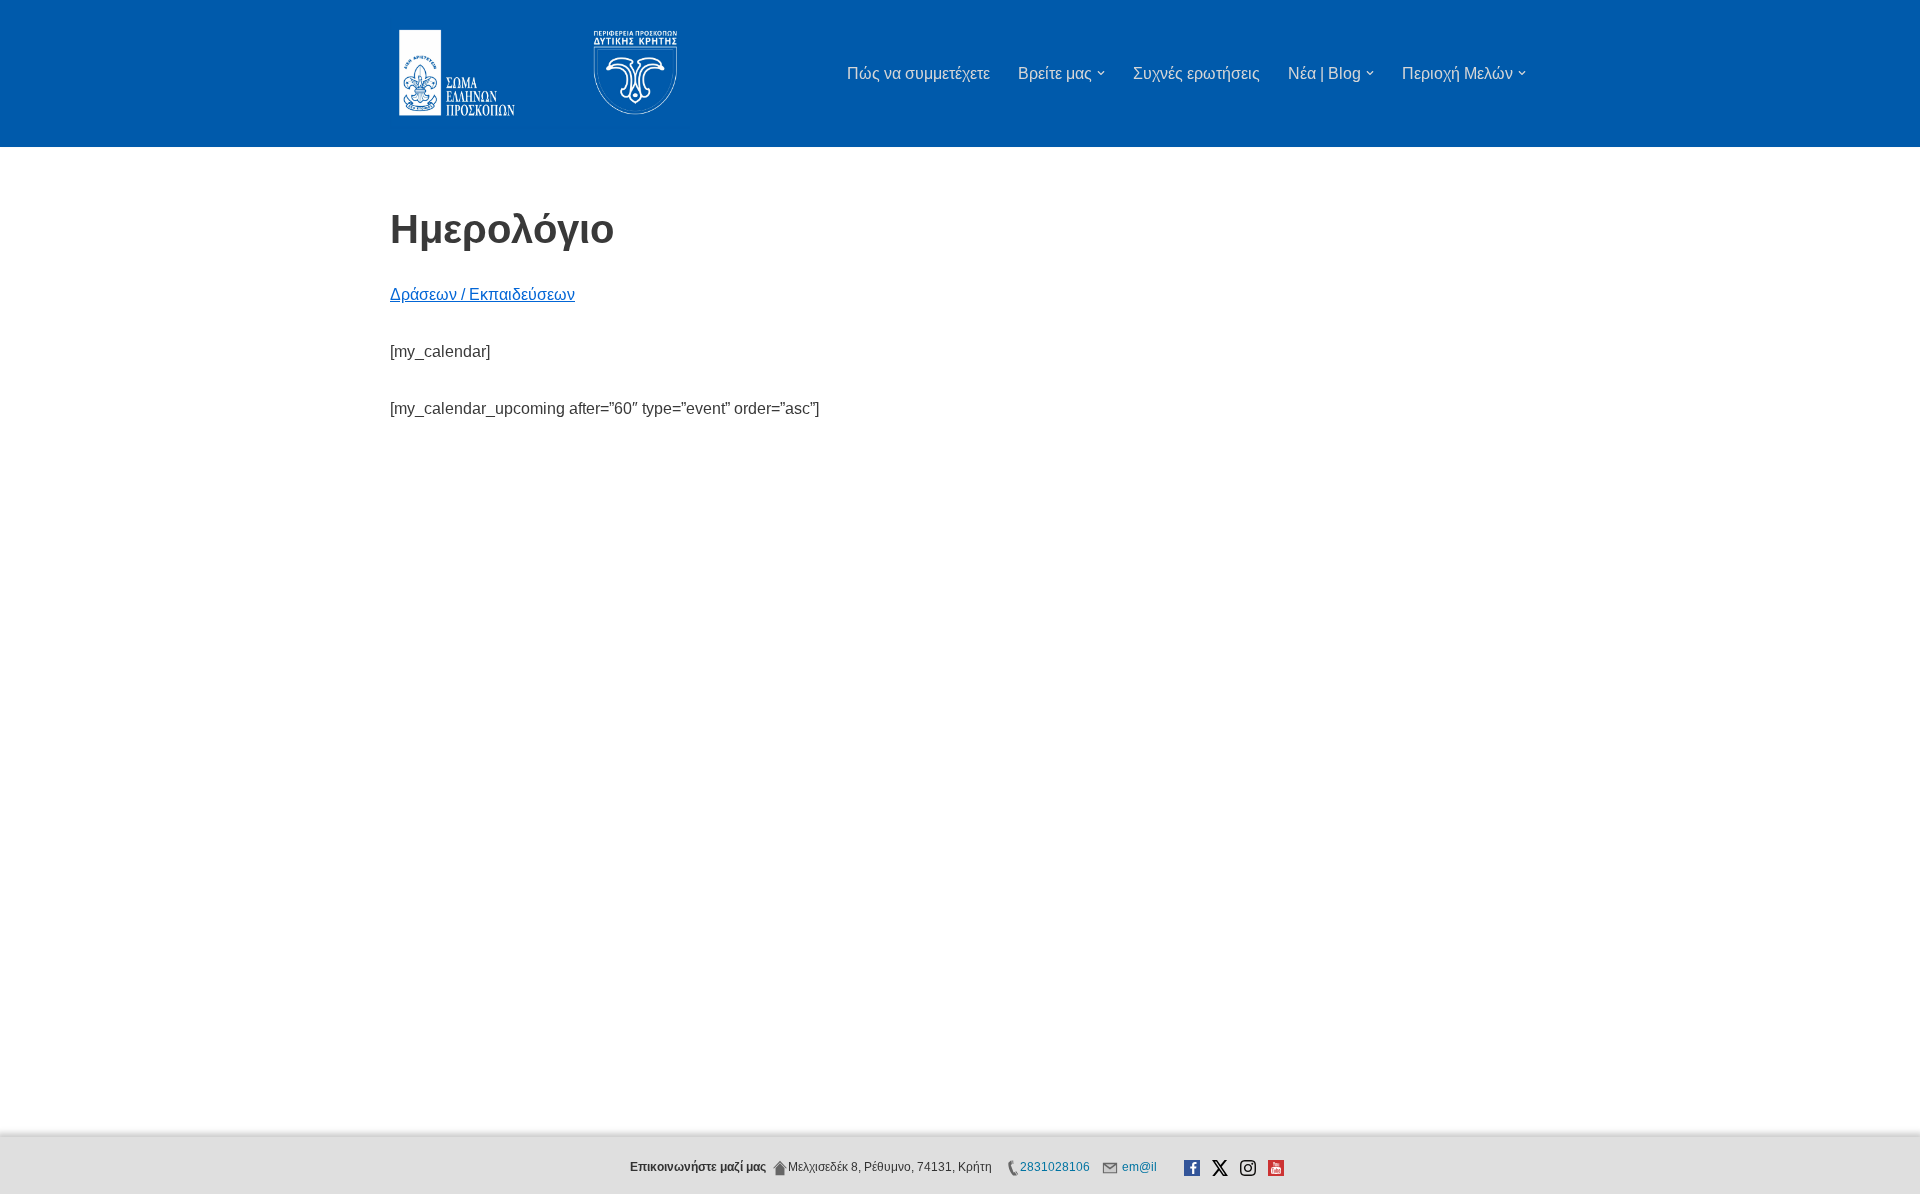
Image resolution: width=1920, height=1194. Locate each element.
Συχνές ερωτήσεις (1196, 73)
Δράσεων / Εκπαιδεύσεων (482, 294)
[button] (1101, 73)
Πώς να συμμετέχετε (918, 73)
